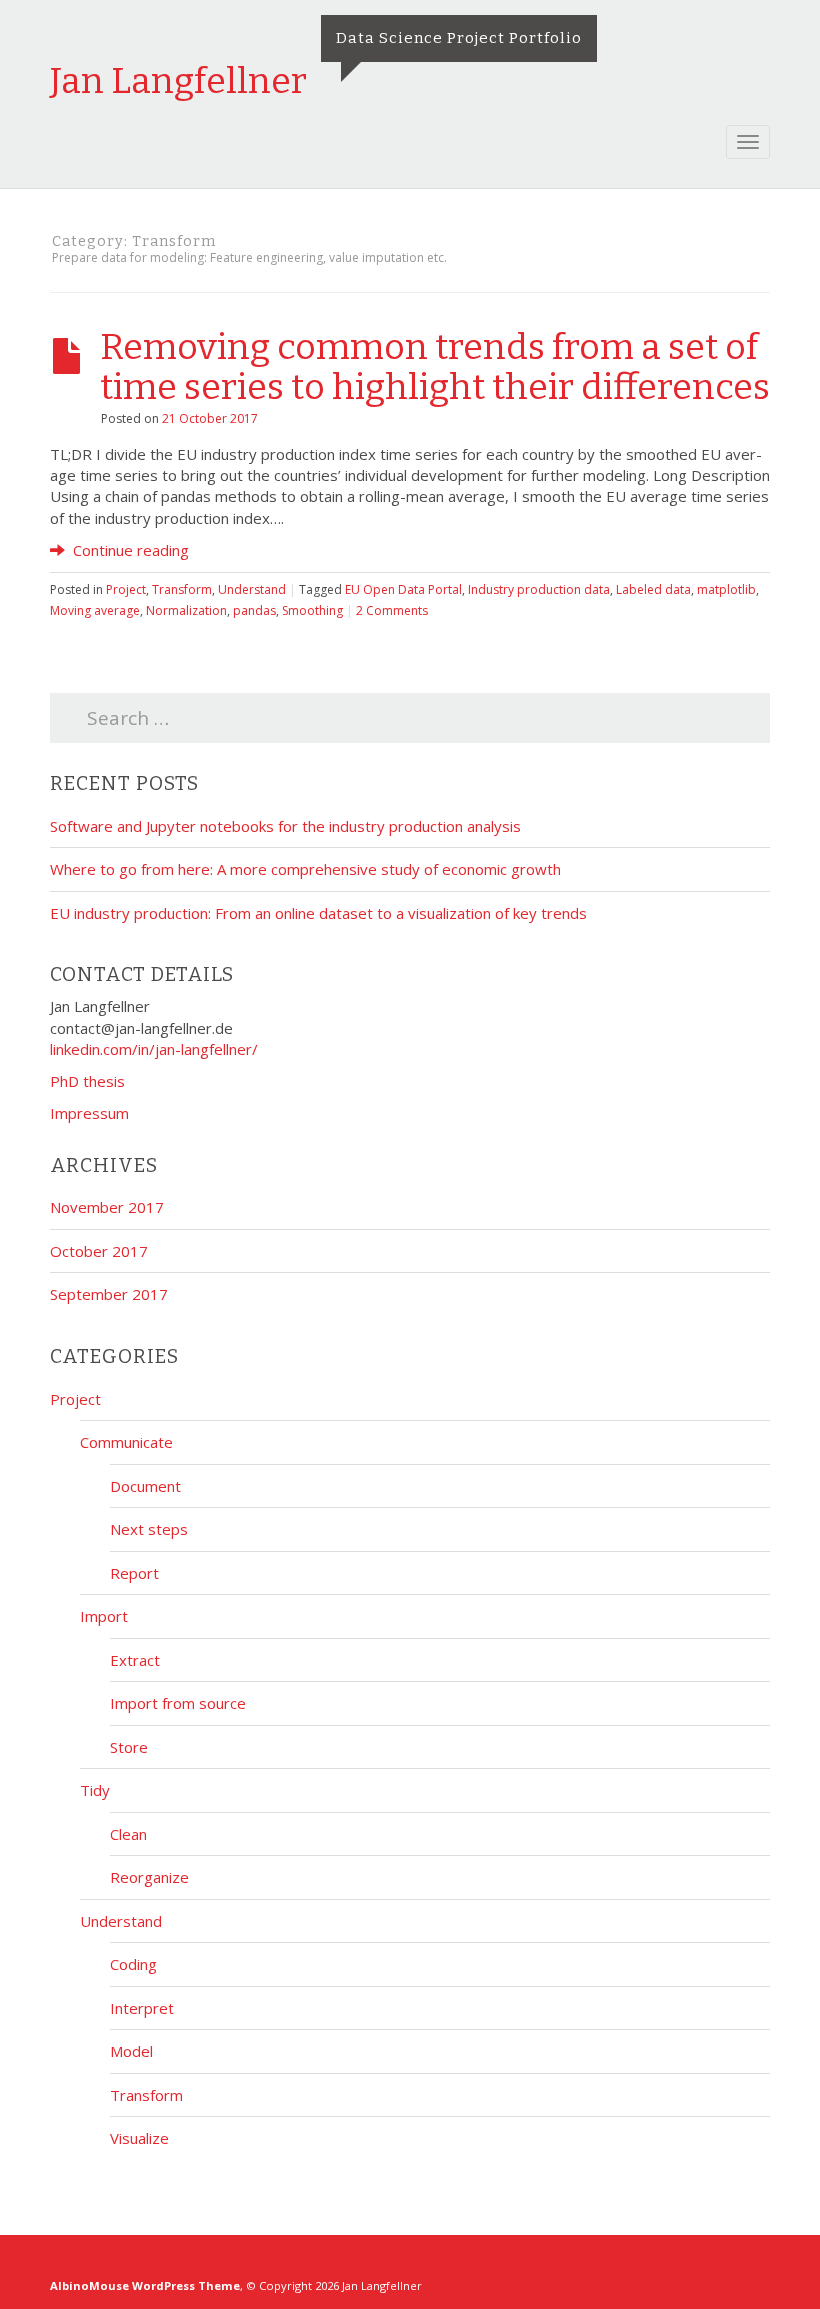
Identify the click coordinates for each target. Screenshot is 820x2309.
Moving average (95, 610)
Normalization (186, 610)
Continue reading (129, 550)
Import (104, 1616)
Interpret (142, 2008)
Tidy (95, 1790)
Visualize (139, 2138)
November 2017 (107, 1207)
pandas (254, 610)
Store (129, 1747)
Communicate (126, 1442)
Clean (128, 1834)
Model (131, 2051)
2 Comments (392, 610)
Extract (135, 1660)
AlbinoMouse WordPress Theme (145, 2285)
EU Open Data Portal (403, 589)
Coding (133, 1964)
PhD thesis (87, 1081)
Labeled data (653, 589)
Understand (252, 589)
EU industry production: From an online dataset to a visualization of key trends (318, 913)
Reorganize (149, 1877)
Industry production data (539, 589)
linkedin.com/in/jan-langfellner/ (154, 1049)
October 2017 (99, 1251)
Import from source (178, 1703)
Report (134, 1573)
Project (126, 589)
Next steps (149, 1529)
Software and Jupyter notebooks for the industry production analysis (285, 826)
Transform (182, 589)
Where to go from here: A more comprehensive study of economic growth (305, 869)
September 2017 (109, 1294)
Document (145, 1486)
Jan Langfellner (178, 81)
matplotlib (726, 589)
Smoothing (312, 610)
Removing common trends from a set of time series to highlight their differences (435, 367)
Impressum (89, 1113)
